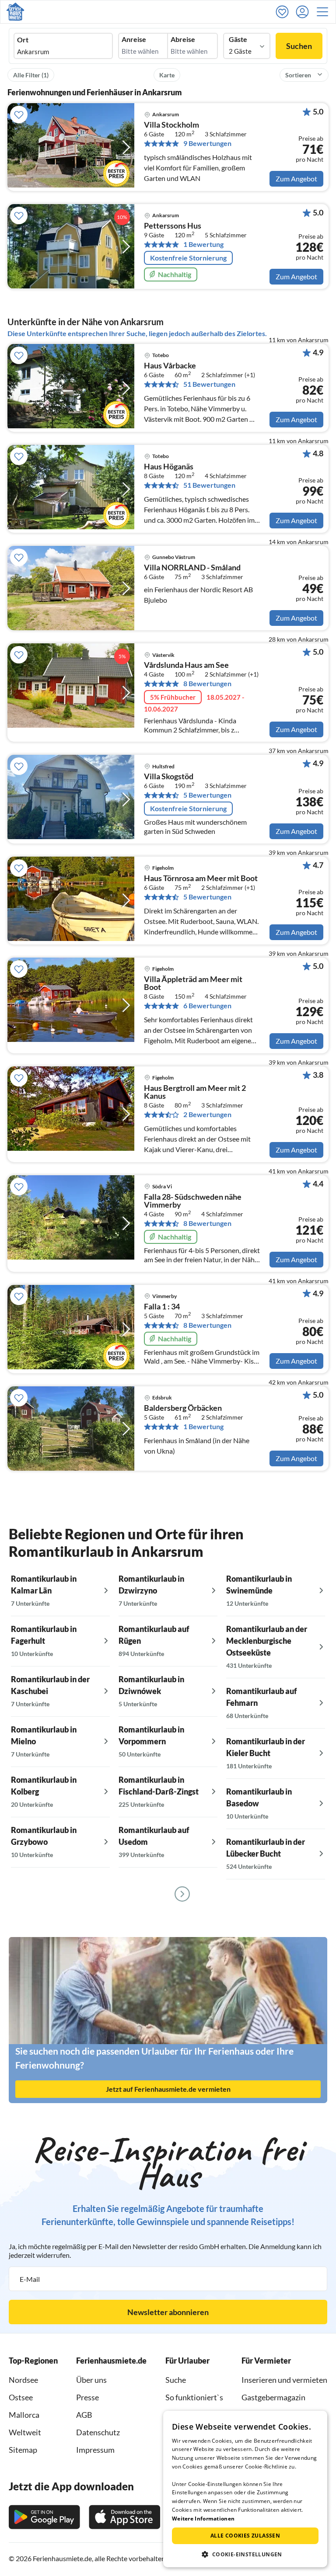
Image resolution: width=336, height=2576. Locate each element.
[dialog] (245, 2489)
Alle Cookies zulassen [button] (245, 2536)
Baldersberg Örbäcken (183, 1408)
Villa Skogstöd (169, 777)
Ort (23, 40)
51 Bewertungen (209, 384)
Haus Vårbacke (170, 366)
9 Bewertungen (207, 143)
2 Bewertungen (207, 1114)
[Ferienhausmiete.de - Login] (304, 12)
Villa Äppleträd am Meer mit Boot (193, 983)
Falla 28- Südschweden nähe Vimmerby (193, 1201)
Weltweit (25, 2432)
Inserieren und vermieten (284, 2380)
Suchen (299, 46)
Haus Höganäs (169, 467)
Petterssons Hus (173, 226)
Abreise (183, 39)
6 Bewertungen (207, 1006)
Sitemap (23, 2450)
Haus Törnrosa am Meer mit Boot (201, 878)
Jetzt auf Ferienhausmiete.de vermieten (168, 2089)
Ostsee (21, 2397)
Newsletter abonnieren (168, 2312)
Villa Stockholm (171, 125)
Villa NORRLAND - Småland (192, 568)
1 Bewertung (203, 244)
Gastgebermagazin (273, 2397)
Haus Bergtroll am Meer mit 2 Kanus (195, 1092)
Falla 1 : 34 (162, 1307)
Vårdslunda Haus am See (186, 665)
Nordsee (23, 2380)
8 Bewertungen (207, 684)
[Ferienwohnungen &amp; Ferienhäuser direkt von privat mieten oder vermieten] (15, 12)
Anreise (134, 39)
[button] (325, 12)
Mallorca (24, 2415)
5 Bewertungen (207, 795)
